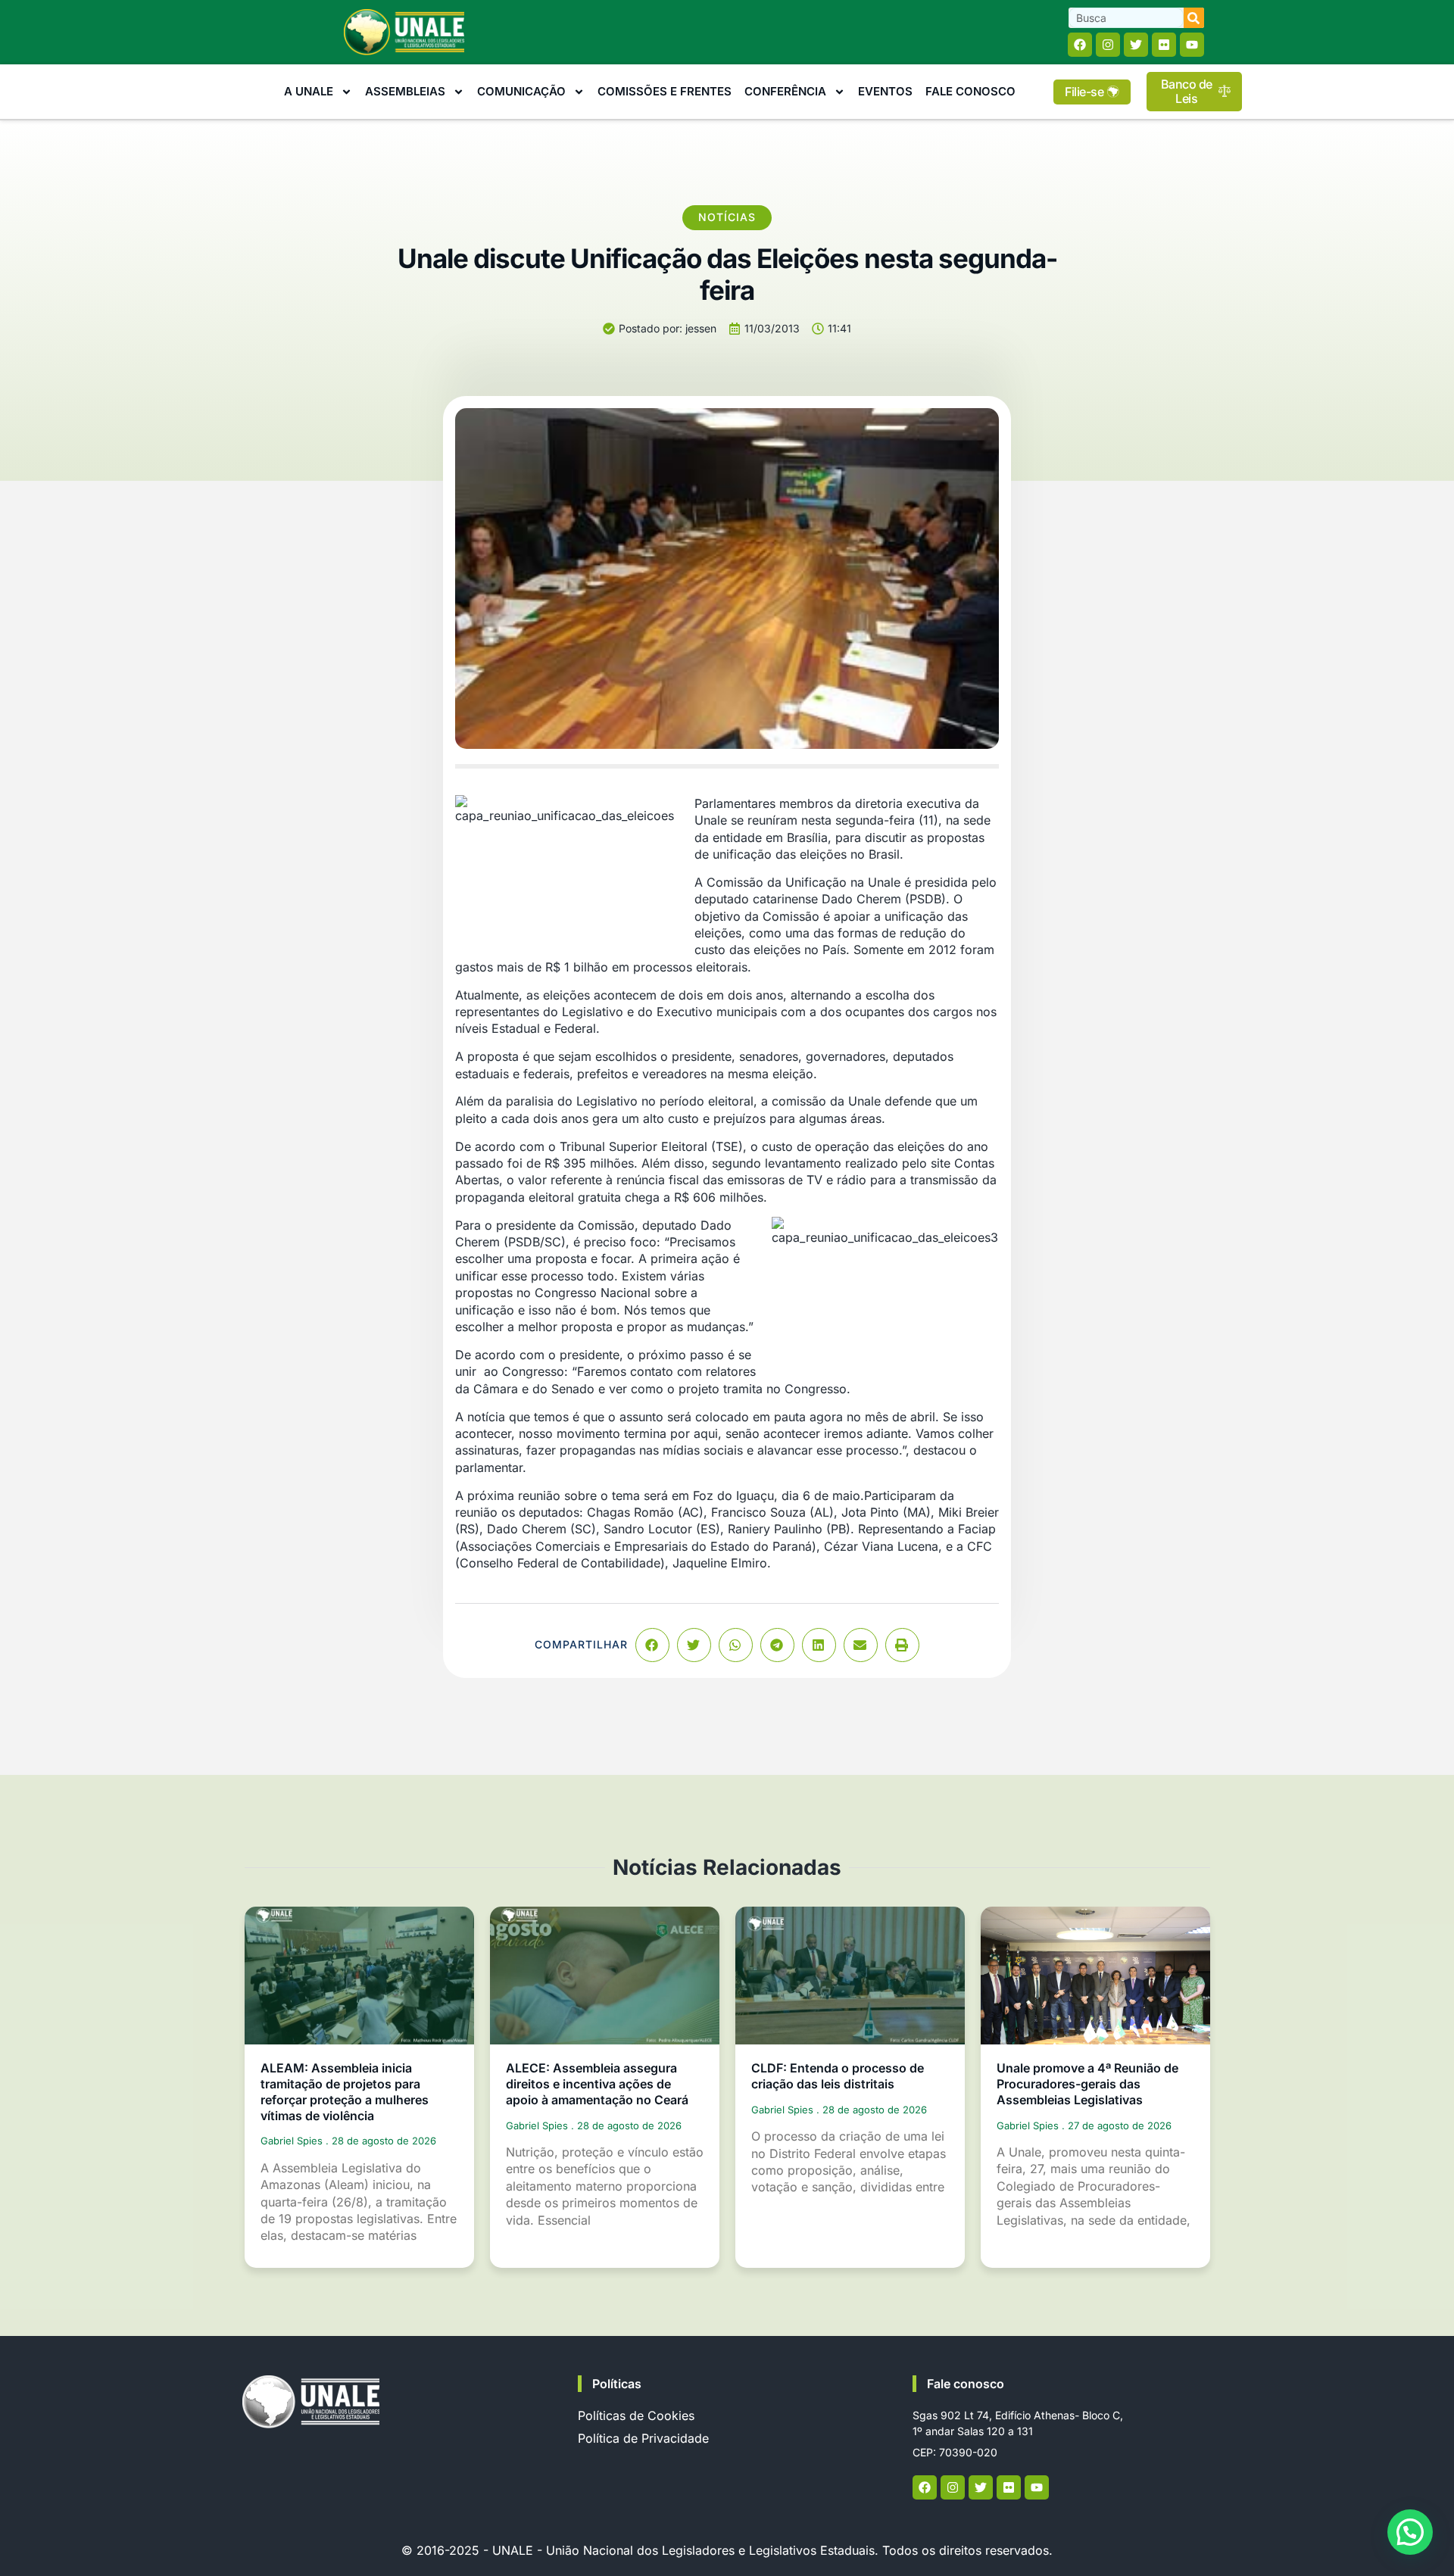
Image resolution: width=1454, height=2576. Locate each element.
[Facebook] (1080, 45)
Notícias (727, 217)
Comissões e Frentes (665, 91)
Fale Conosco (970, 91)
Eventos (885, 91)
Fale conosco (966, 2384)
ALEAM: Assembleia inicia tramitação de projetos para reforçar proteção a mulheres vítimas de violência (345, 2091)
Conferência (785, 91)
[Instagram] (1108, 45)
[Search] (1194, 18)
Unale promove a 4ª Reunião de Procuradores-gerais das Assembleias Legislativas (1087, 2084)
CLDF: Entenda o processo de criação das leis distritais (838, 2076)
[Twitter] (1136, 45)
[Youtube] (1192, 45)
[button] (652, 1645)
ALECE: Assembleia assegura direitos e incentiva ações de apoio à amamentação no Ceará (597, 2084)
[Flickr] (1164, 45)
